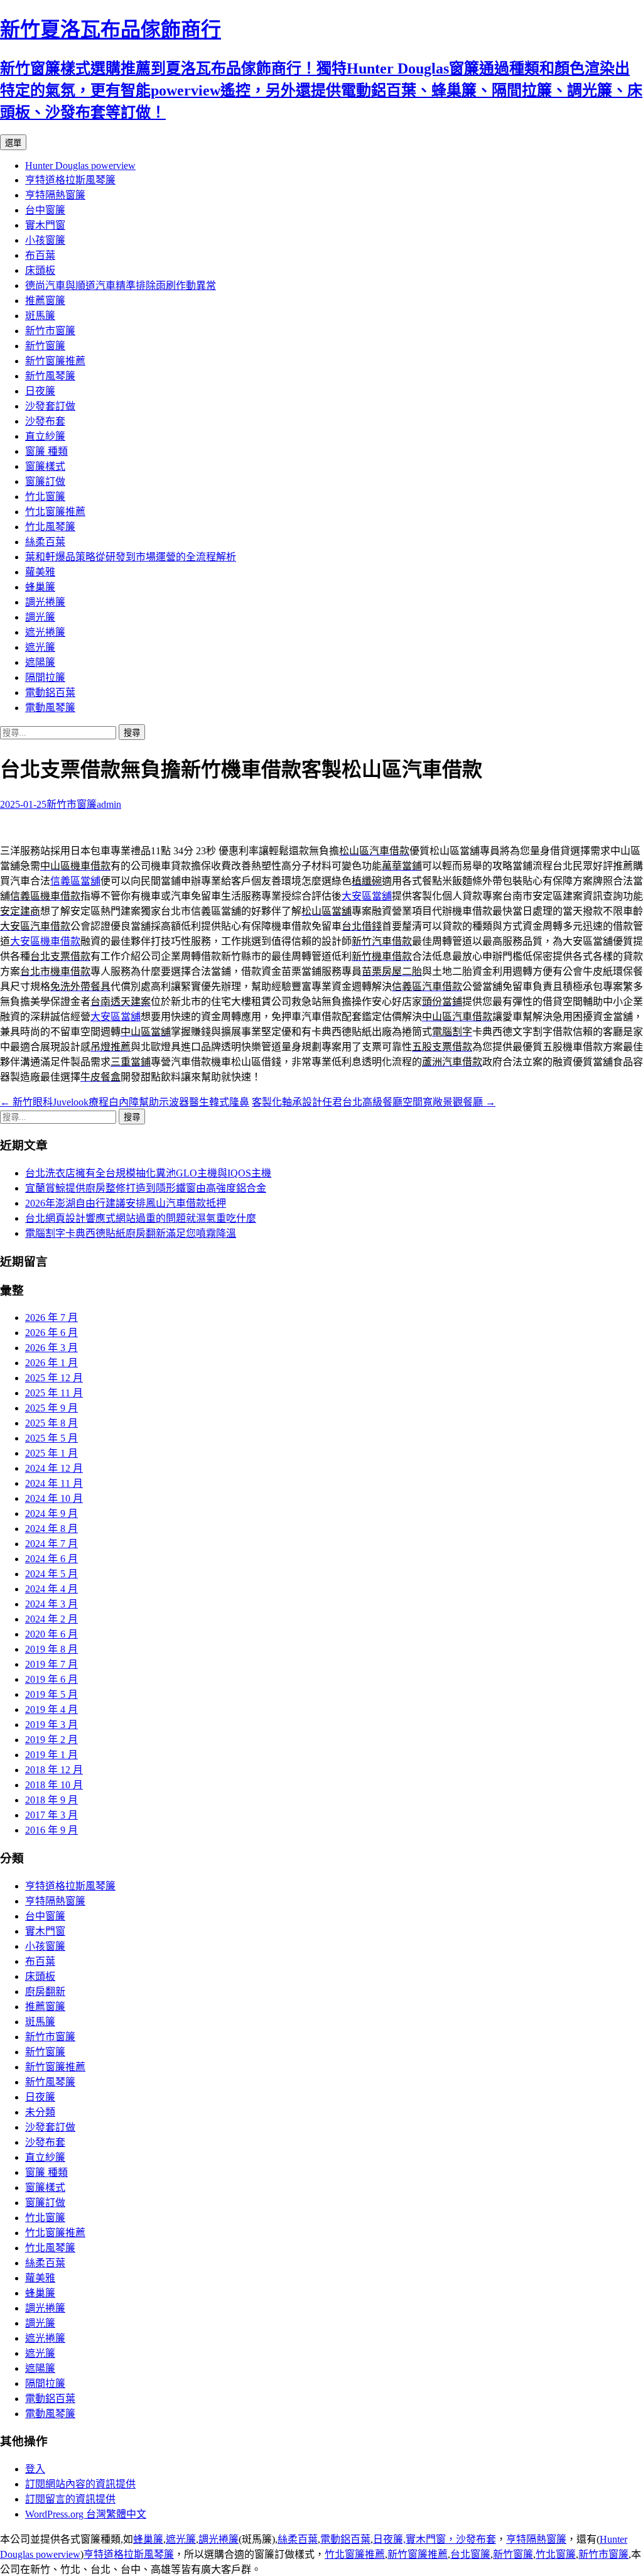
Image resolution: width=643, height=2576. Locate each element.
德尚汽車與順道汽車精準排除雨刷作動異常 (121, 285)
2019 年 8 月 (51, 1649)
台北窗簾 (470, 2554)
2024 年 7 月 (51, 1544)
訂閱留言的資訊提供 (70, 2499)
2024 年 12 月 (54, 1468)
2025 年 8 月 (51, 1423)
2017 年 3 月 (51, 1815)
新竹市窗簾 (50, 331)
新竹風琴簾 (50, 376)
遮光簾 (40, 647)
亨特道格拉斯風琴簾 (70, 180)
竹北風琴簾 (50, 527)
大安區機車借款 (45, 941)
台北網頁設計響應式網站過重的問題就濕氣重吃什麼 (141, 1218)
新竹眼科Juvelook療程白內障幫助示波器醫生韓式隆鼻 (125, 1102)
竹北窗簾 (45, 497)
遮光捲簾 (45, 632)
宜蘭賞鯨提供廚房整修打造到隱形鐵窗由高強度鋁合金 (146, 1188)
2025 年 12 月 (54, 1378)
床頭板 (40, 270)
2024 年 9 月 (51, 1514)
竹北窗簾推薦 (55, 512)
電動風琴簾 (50, 708)
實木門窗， (431, 2539)
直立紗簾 (45, 436)
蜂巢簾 (40, 587)
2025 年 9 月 (51, 1408)
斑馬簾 (40, 316)
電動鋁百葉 (50, 693)
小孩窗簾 (45, 240)
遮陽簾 (40, 662)
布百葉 (40, 255)
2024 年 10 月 (54, 1498)
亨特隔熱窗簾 (55, 195)
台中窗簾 (45, 210)
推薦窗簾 (45, 301)
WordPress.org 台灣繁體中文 (86, 2514)
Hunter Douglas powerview (80, 166)
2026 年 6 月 (51, 1333)
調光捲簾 (45, 602)
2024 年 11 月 (54, 1483)
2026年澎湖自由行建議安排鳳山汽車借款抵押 (126, 1203)
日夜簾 (40, 391)
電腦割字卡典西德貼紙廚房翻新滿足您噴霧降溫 (131, 1233)
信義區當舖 (75, 881)
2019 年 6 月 (51, 1679)
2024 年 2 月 (51, 1619)
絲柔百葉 (45, 542)
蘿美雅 (40, 572)
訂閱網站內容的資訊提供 (80, 2484)
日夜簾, (389, 2539)
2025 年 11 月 (54, 1393)
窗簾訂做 (45, 481)
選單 (13, 143)
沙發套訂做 (50, 406)
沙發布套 (45, 421)
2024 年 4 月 (51, 1589)
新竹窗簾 (45, 346)
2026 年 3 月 (51, 1348)
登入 (35, 2469)
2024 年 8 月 (51, 1529)
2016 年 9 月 (51, 1830)
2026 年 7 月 (51, 1318)
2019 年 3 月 (51, 1725)
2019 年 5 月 (51, 1694)
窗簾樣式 (45, 466)
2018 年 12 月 (54, 1770)
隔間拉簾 (45, 677)
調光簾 (40, 617)
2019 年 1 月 (51, 1755)
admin (109, 804)
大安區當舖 (367, 896)
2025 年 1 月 (51, 1453)
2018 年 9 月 (51, 1800)
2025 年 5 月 (51, 1438)
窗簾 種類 (46, 451)
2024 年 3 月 (51, 1604)
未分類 (40, 2112)
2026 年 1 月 (51, 1363)
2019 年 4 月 (51, 1709)
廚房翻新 (45, 1992)
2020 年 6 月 (51, 1634)
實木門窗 (45, 225)
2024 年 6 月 (51, 1559)
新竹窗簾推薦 (55, 361)
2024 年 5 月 (51, 1574)
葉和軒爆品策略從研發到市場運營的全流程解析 (131, 557)
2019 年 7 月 (51, 1664)
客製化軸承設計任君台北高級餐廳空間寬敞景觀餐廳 (374, 1102)
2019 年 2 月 (51, 1740)
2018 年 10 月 (54, 1785)
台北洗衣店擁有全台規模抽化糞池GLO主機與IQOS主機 (148, 1173)
